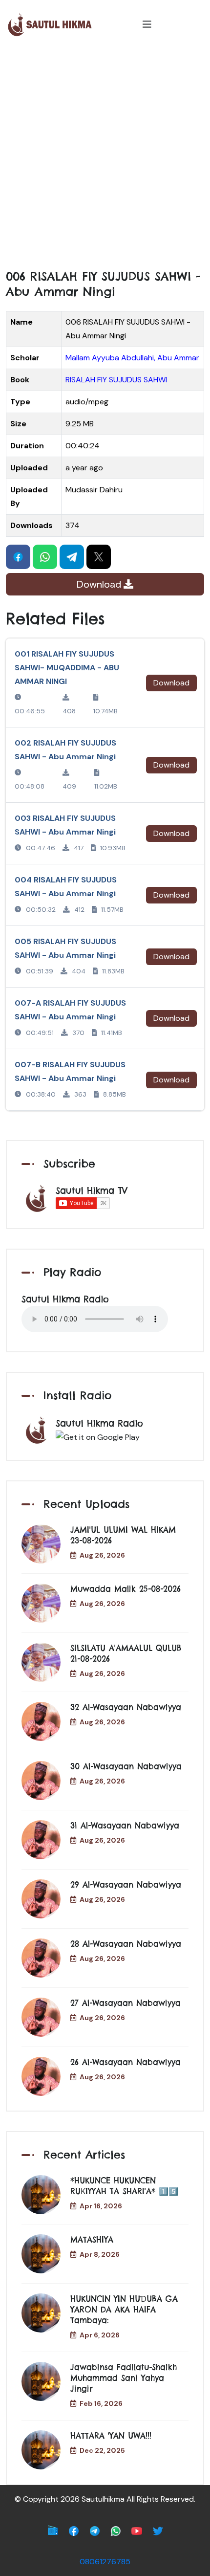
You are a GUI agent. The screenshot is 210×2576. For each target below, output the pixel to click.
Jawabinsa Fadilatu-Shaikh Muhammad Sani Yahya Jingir (124, 2378)
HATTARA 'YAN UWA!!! (111, 2436)
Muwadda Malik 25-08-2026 (126, 1589)
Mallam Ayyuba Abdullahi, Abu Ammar (132, 358)
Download (100, 584)
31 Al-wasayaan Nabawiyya (125, 1826)
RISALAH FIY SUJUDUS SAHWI (116, 380)
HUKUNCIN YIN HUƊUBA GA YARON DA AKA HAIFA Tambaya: (124, 2310)
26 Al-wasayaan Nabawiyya (126, 2062)
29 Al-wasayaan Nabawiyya (126, 1885)
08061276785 (105, 2562)
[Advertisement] (105, 159)
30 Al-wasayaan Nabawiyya (126, 1766)
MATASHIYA (92, 2240)
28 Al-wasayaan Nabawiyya (126, 1944)
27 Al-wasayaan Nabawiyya (126, 2003)
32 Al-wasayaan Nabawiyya (126, 1707)
